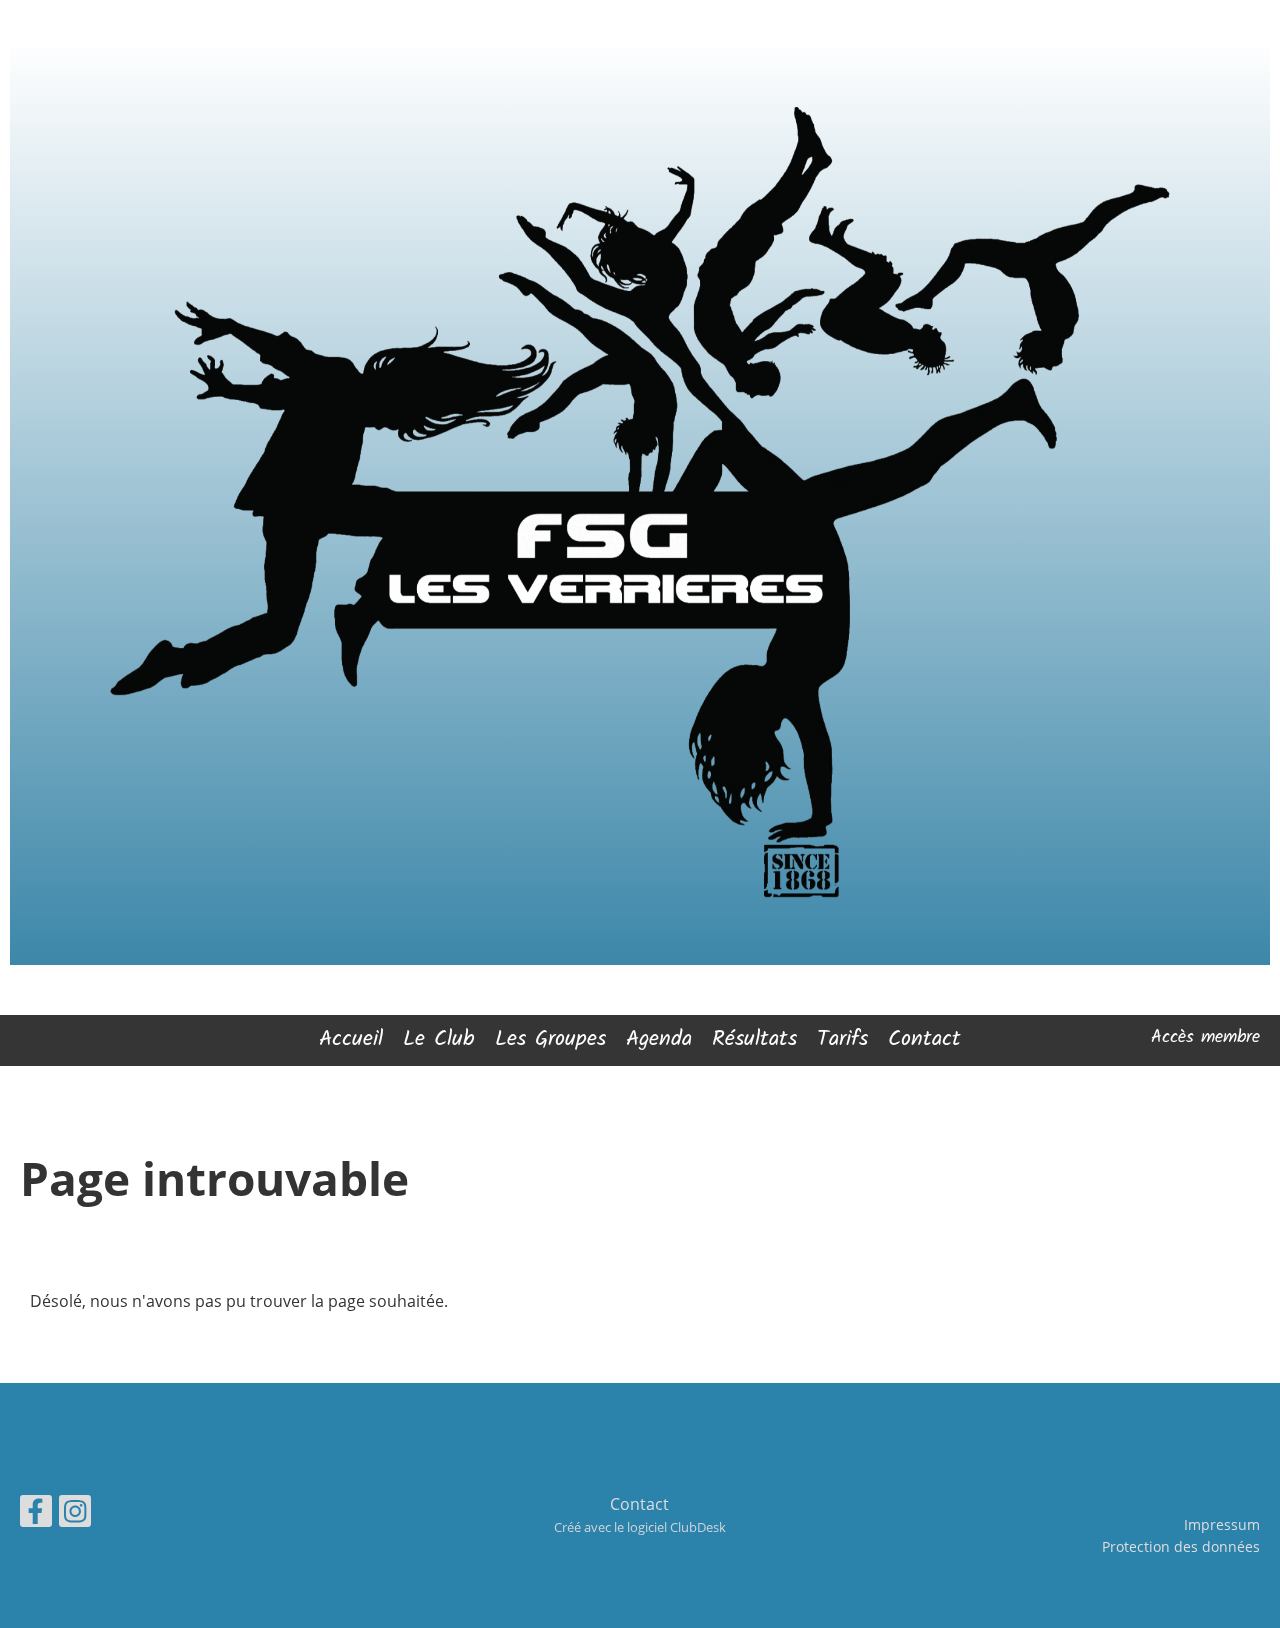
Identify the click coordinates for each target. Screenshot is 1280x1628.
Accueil (351, 1039)
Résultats (754, 1039)
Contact (924, 1039)
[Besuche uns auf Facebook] (36, 1514)
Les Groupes (550, 1039)
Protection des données (1181, 1546)
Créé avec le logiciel (640, 1527)
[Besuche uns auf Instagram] (75, 1514)
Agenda (659, 1039)
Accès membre (1205, 1037)
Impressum (1222, 1524)
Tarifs (842, 1039)
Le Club (439, 1039)
